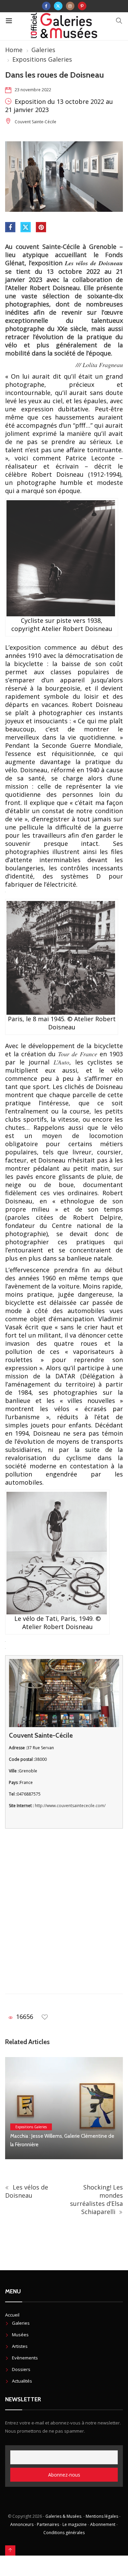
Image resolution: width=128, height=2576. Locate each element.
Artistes (20, 2346)
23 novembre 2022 (33, 90)
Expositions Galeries (42, 59)
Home (14, 50)
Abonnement (103, 2524)
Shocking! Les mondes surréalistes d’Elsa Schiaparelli (96, 2199)
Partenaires (48, 2524)
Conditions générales (64, 2533)
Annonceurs (22, 2524)
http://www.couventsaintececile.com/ (70, 1806)
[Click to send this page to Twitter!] (26, 227)
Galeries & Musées (63, 2516)
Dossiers (21, 2369)
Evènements (25, 2358)
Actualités (22, 2381)
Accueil (12, 2315)
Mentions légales (102, 2516)
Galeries (43, 50)
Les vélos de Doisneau (27, 2191)
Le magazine (75, 2524)
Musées (20, 2335)
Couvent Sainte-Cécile (35, 122)
